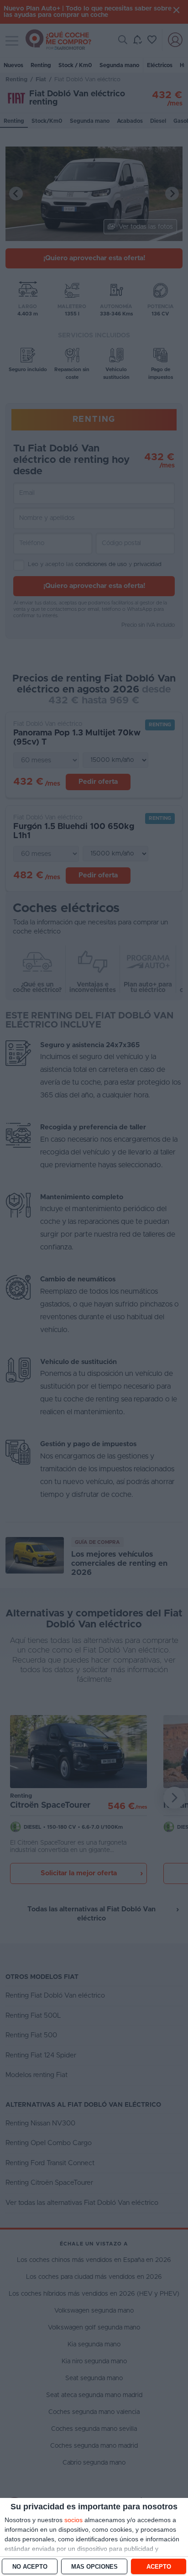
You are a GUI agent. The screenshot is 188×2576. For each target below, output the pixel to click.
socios (73, 2520)
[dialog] (94, 2537)
